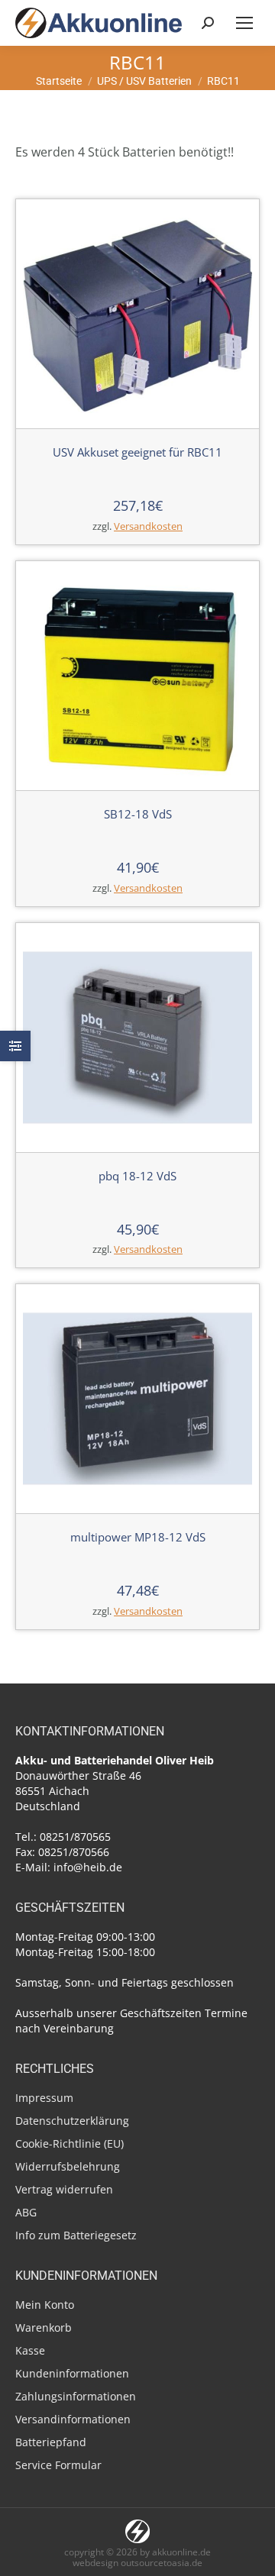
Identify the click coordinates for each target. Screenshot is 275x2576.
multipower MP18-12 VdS (138, 1537)
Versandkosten (148, 526)
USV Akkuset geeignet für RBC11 (137, 452)
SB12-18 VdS (138, 814)
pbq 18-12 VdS (137, 1176)
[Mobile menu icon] (244, 23)
